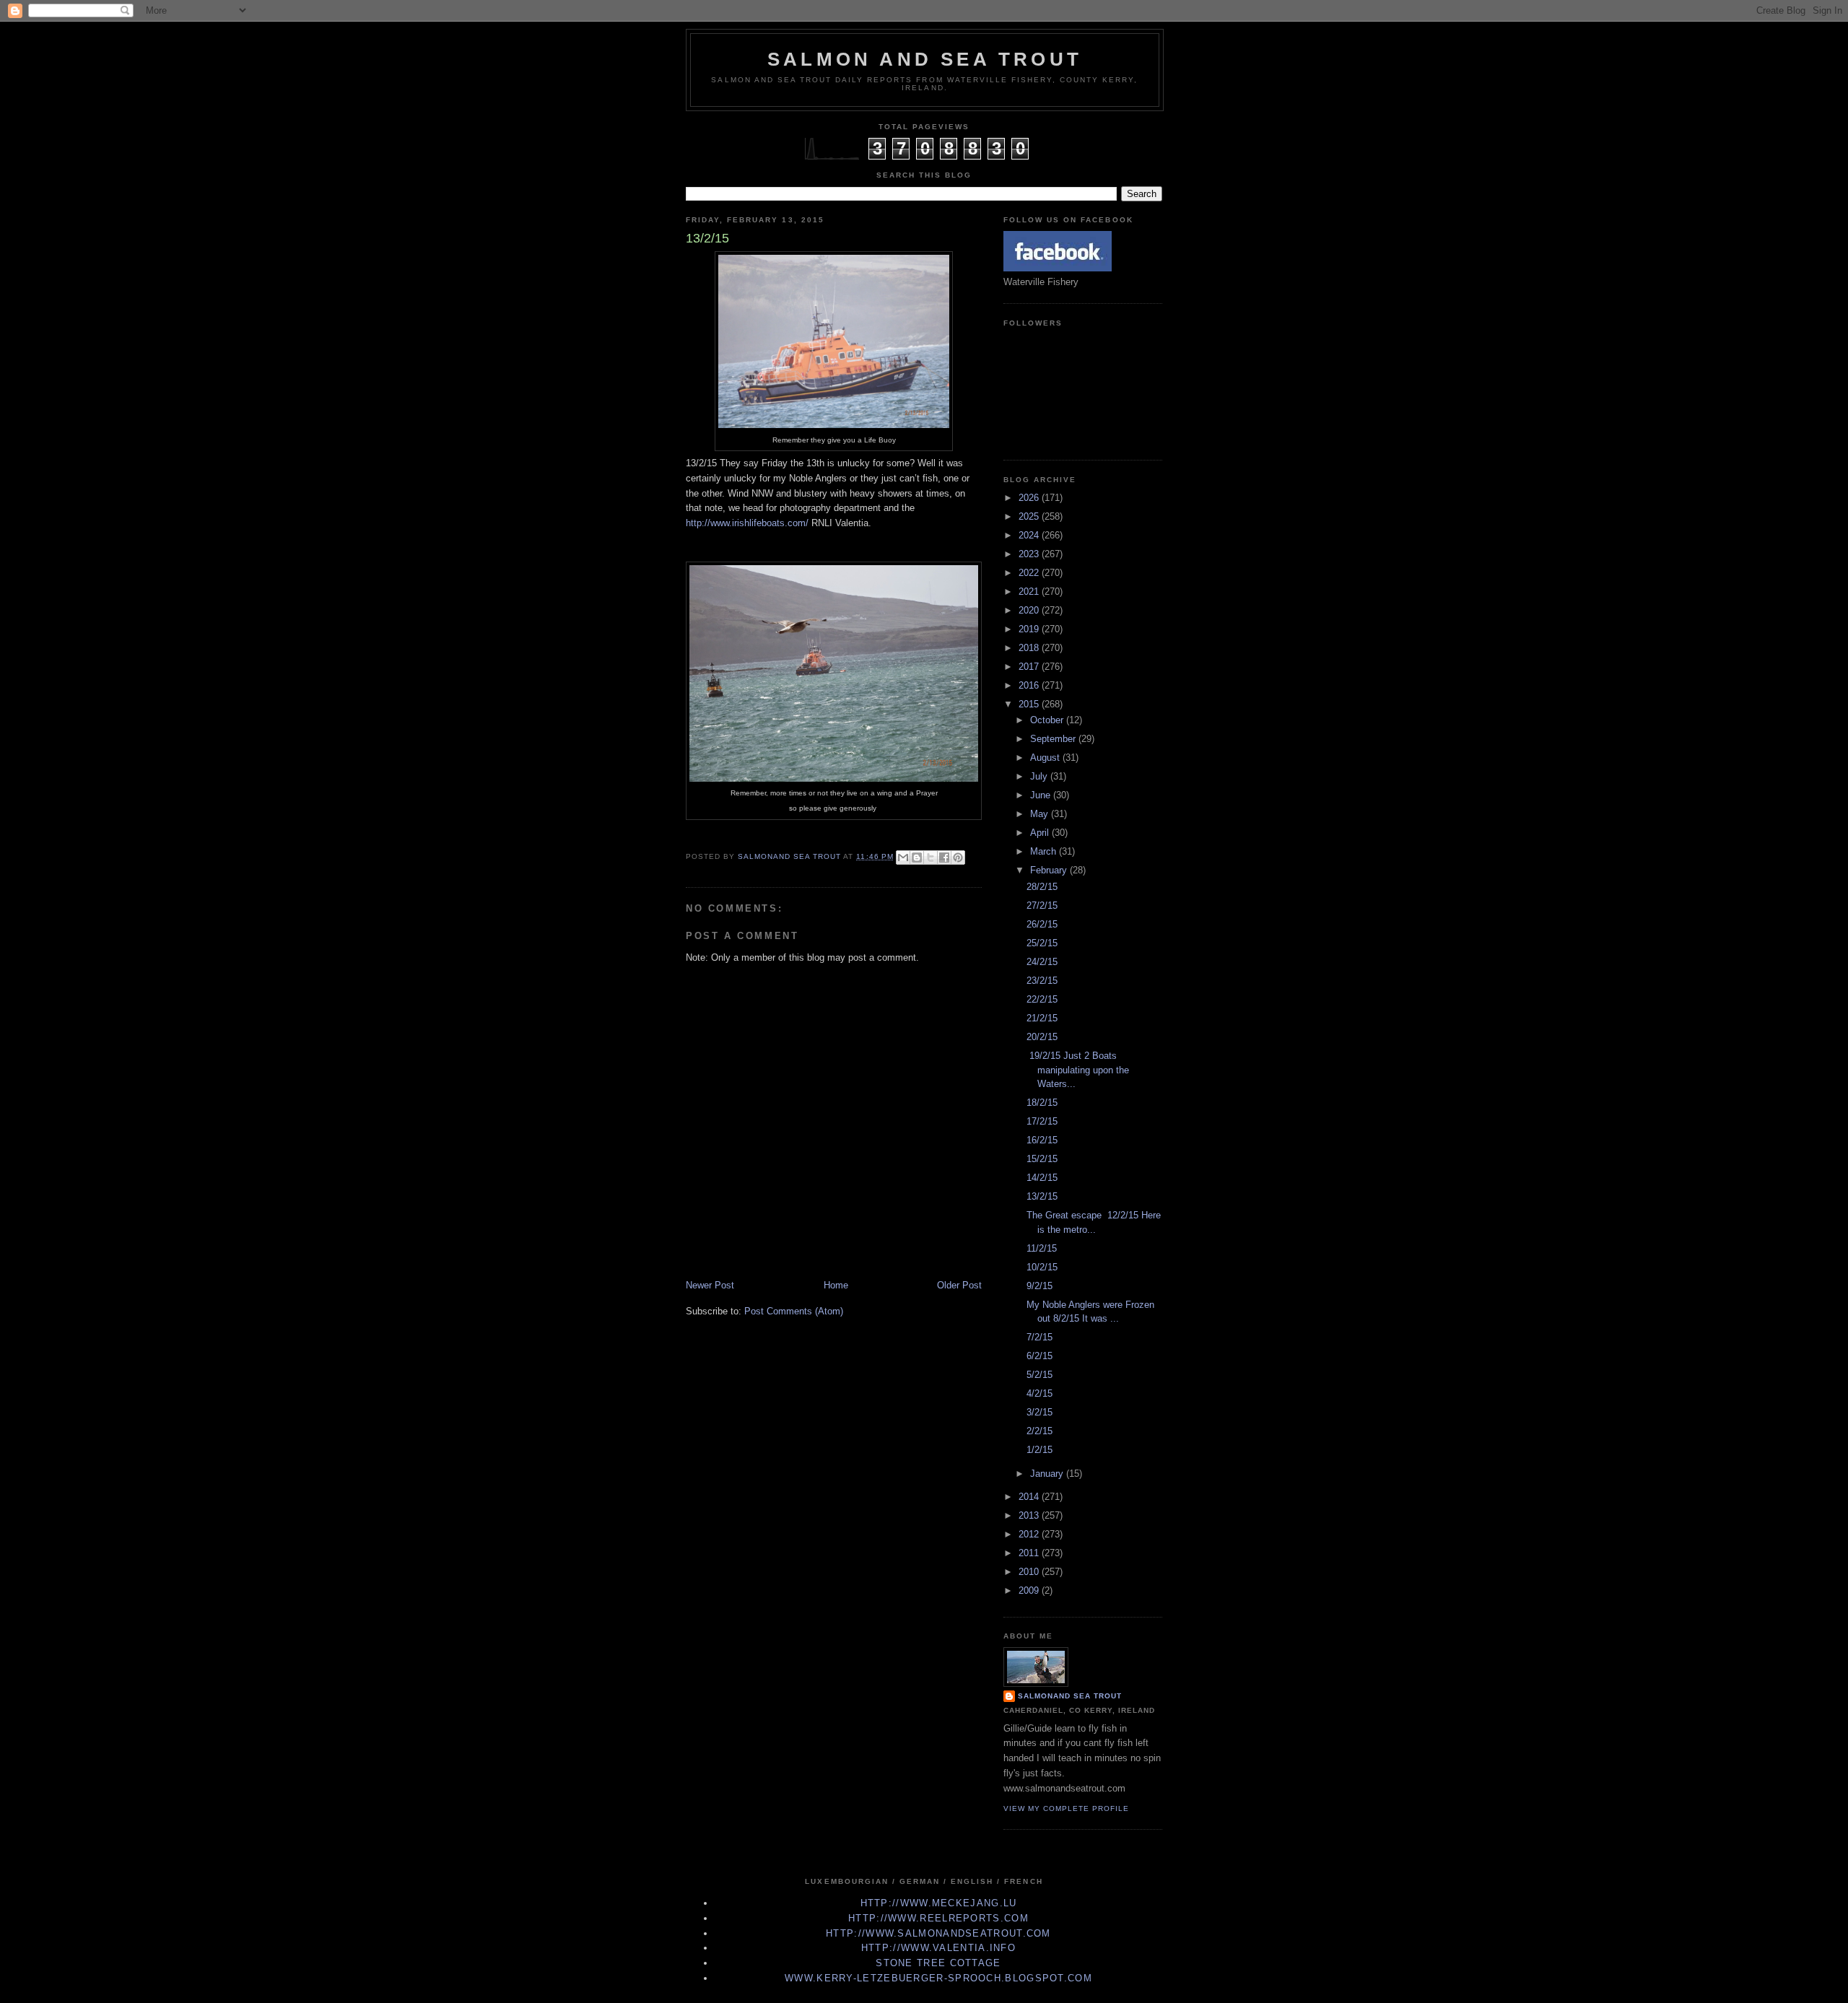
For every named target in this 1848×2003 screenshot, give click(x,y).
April (1041, 833)
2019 (1030, 629)
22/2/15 (1042, 999)
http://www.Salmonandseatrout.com (938, 1933)
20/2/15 (1042, 1037)
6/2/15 (1039, 1356)
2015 (1030, 704)
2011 (1030, 1553)
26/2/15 (1042, 924)
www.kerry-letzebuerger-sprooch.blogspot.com (938, 1978)
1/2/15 (1039, 1450)
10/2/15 (1042, 1267)
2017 (1030, 667)
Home (836, 1285)
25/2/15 (1042, 943)
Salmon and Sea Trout (925, 59)
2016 (1030, 685)
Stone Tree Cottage (938, 1963)
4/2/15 (1039, 1393)
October (1048, 720)
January (1048, 1474)
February (1050, 870)
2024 (1030, 535)
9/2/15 (1039, 1286)
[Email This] (903, 858)
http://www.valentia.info (938, 1948)
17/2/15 (1042, 1121)
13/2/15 (1042, 1196)
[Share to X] (930, 858)
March (1045, 851)
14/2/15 (1042, 1178)
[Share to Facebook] (944, 858)
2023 (1030, 554)
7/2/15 (1039, 1337)
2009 (1030, 1590)
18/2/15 (1042, 1103)
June (1042, 795)
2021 (1030, 592)
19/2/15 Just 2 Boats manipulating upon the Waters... (1078, 1070)
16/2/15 (1042, 1140)
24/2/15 (1042, 962)
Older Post (959, 1285)
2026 (1030, 498)
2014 (1030, 1497)
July (1040, 776)
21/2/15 (1042, 1018)
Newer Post (710, 1285)
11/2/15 (1042, 1248)
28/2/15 (1042, 887)
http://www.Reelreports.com (938, 1918)
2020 (1030, 610)
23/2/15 (1042, 981)
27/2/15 (1042, 906)
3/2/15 (1039, 1412)
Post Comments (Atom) (794, 1311)
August (1046, 758)
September (1054, 739)
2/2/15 (1039, 1431)
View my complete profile (1066, 1808)
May (1041, 814)
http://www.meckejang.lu (939, 1903)
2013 (1030, 1515)
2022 (1030, 573)
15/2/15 (1042, 1159)
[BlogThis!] (917, 858)
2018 (1030, 648)
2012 (1030, 1534)
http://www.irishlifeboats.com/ (747, 523)
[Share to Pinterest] (958, 858)
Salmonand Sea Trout (1070, 1696)
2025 (1030, 516)
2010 (1030, 1572)
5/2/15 (1039, 1375)
